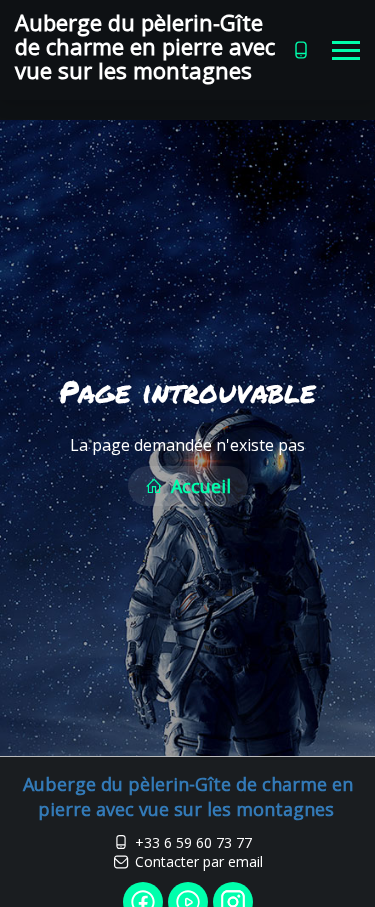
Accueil (198, 486)
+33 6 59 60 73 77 (193, 842)
